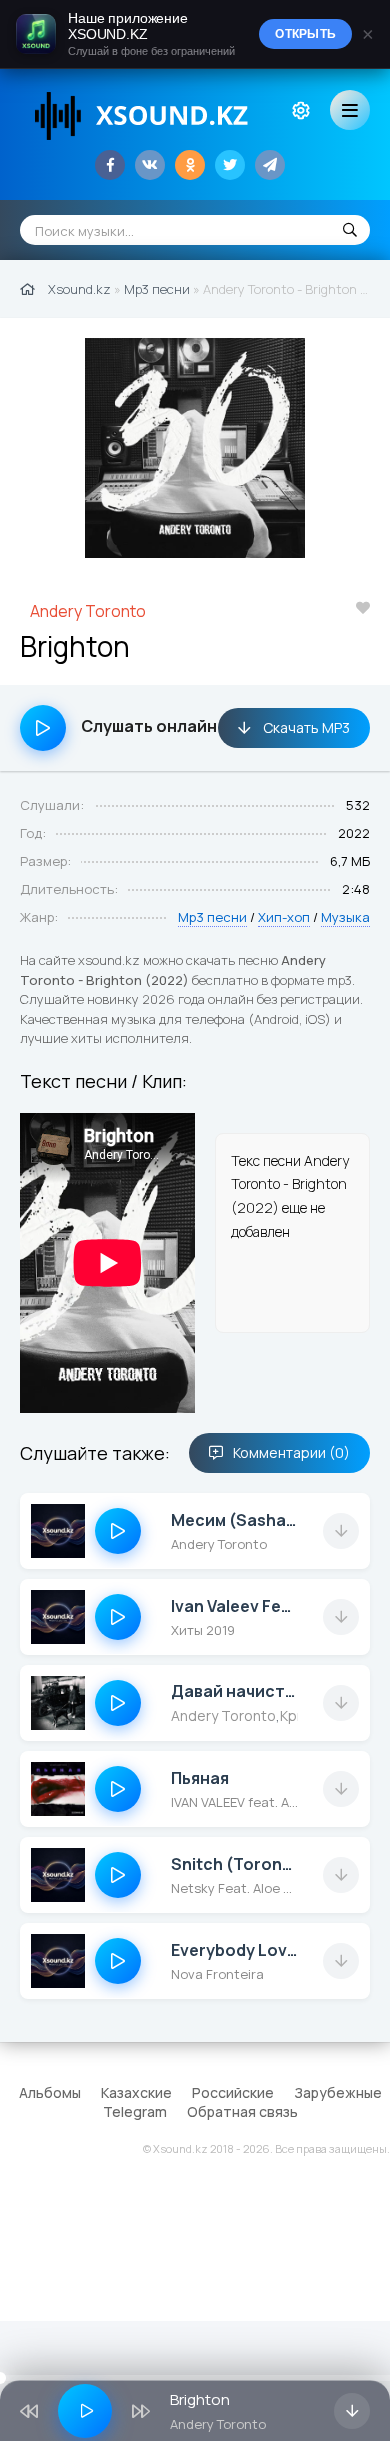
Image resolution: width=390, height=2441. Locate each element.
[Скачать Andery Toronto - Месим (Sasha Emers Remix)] (341, 1531)
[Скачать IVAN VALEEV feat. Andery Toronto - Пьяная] (341, 1789)
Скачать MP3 (305, 727)
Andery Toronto (88, 611)
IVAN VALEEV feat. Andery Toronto (234, 1802)
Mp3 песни (157, 289)
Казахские (136, 2092)
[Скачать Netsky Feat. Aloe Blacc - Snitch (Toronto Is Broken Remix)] (341, 1875)
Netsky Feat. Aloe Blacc (234, 1888)
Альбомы (50, 2092)
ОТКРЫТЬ (305, 34)
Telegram (135, 2111)
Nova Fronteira (217, 1974)
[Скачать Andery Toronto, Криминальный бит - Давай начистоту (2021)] (341, 1703)
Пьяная (200, 1778)
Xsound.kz (79, 289)
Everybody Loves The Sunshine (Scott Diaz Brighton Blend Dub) (234, 1950)
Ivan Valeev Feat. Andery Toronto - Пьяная (234, 1606)
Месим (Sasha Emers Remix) (234, 1520)
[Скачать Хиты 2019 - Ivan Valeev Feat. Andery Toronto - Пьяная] (341, 1617)
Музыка (345, 917)
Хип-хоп (284, 917)
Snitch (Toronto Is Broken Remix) (234, 1864)
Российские (233, 2092)
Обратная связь (242, 2111)
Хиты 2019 (203, 1630)
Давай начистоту (234, 1691)
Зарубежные (338, 2092)
